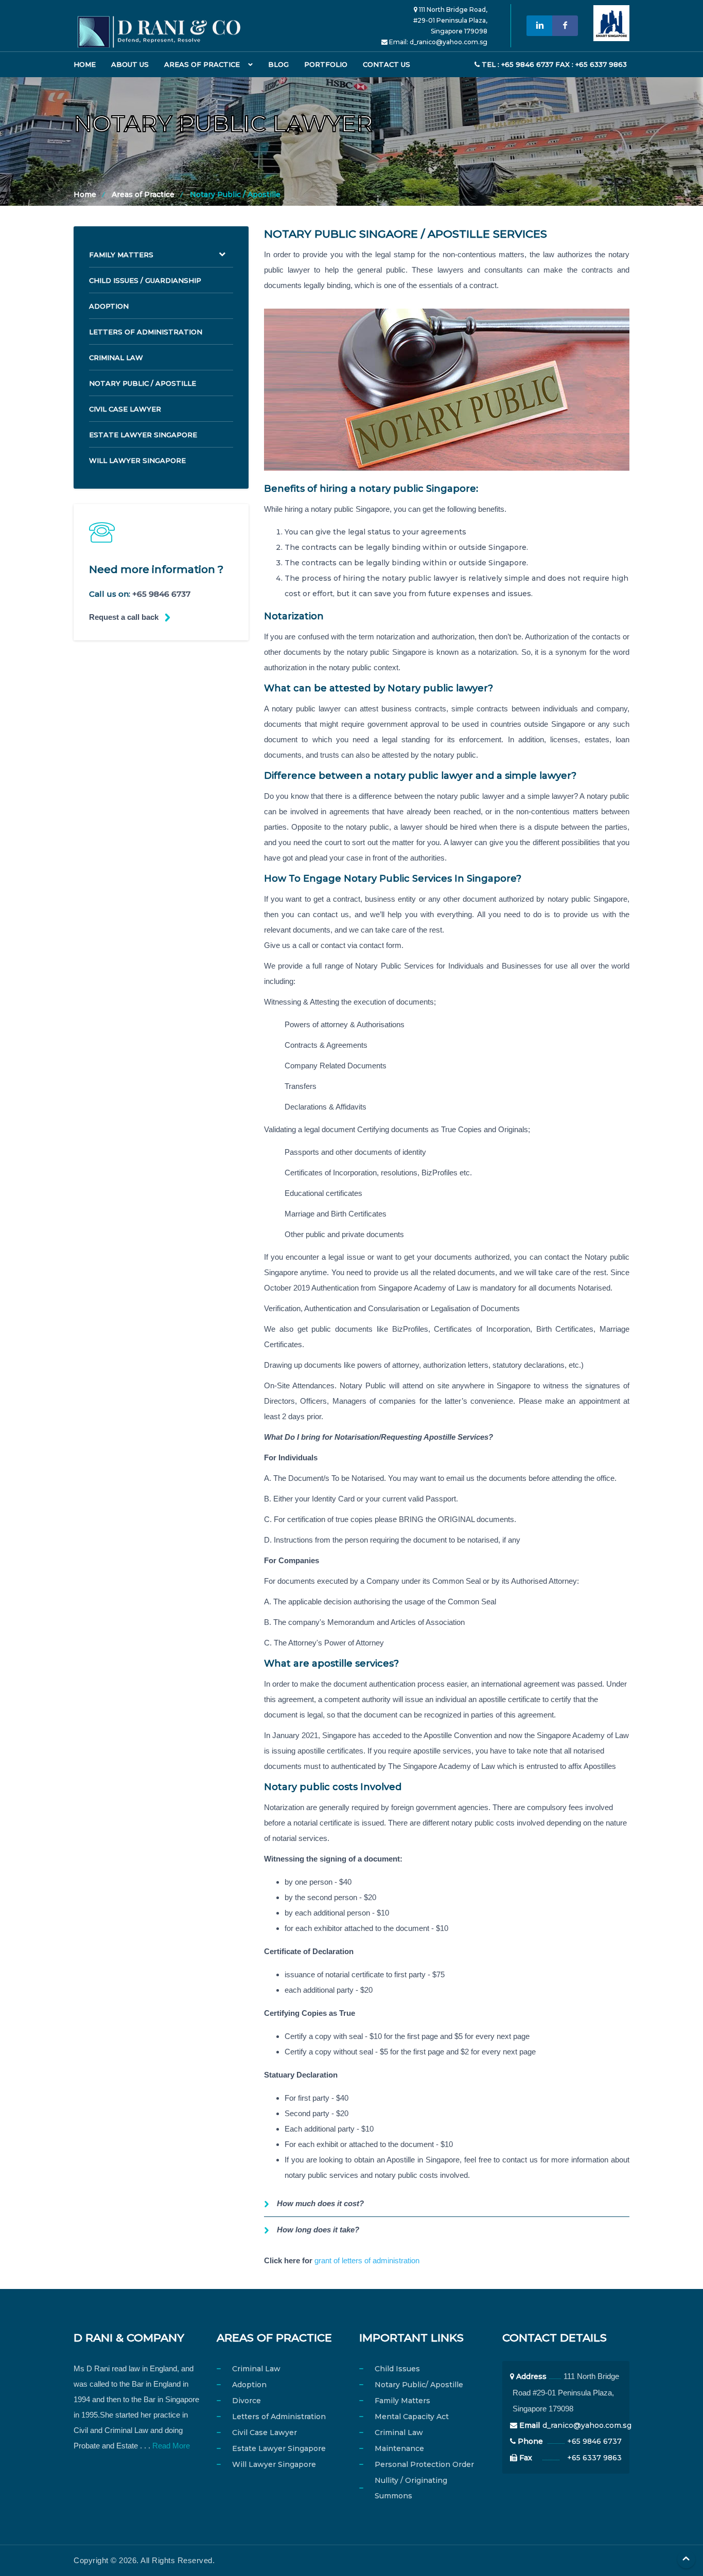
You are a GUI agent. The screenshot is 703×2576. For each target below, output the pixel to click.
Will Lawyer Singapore (137, 460)
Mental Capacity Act (412, 2417)
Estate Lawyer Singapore (143, 435)
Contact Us (386, 64)
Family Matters (121, 255)
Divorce (247, 2401)
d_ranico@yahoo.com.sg (449, 42)
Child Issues (397, 2369)
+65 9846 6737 (161, 594)
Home (85, 64)
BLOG (278, 64)
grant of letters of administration (367, 2260)
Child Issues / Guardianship (145, 280)
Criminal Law (116, 357)
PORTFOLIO (326, 64)
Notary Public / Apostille (143, 383)
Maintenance (399, 2448)
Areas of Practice (202, 64)
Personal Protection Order (424, 2464)
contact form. (381, 945)
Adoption (109, 306)
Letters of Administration (146, 332)
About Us (130, 64)
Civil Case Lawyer (125, 409)
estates (597, 739)
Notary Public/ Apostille (419, 2385)
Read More (171, 2446)
